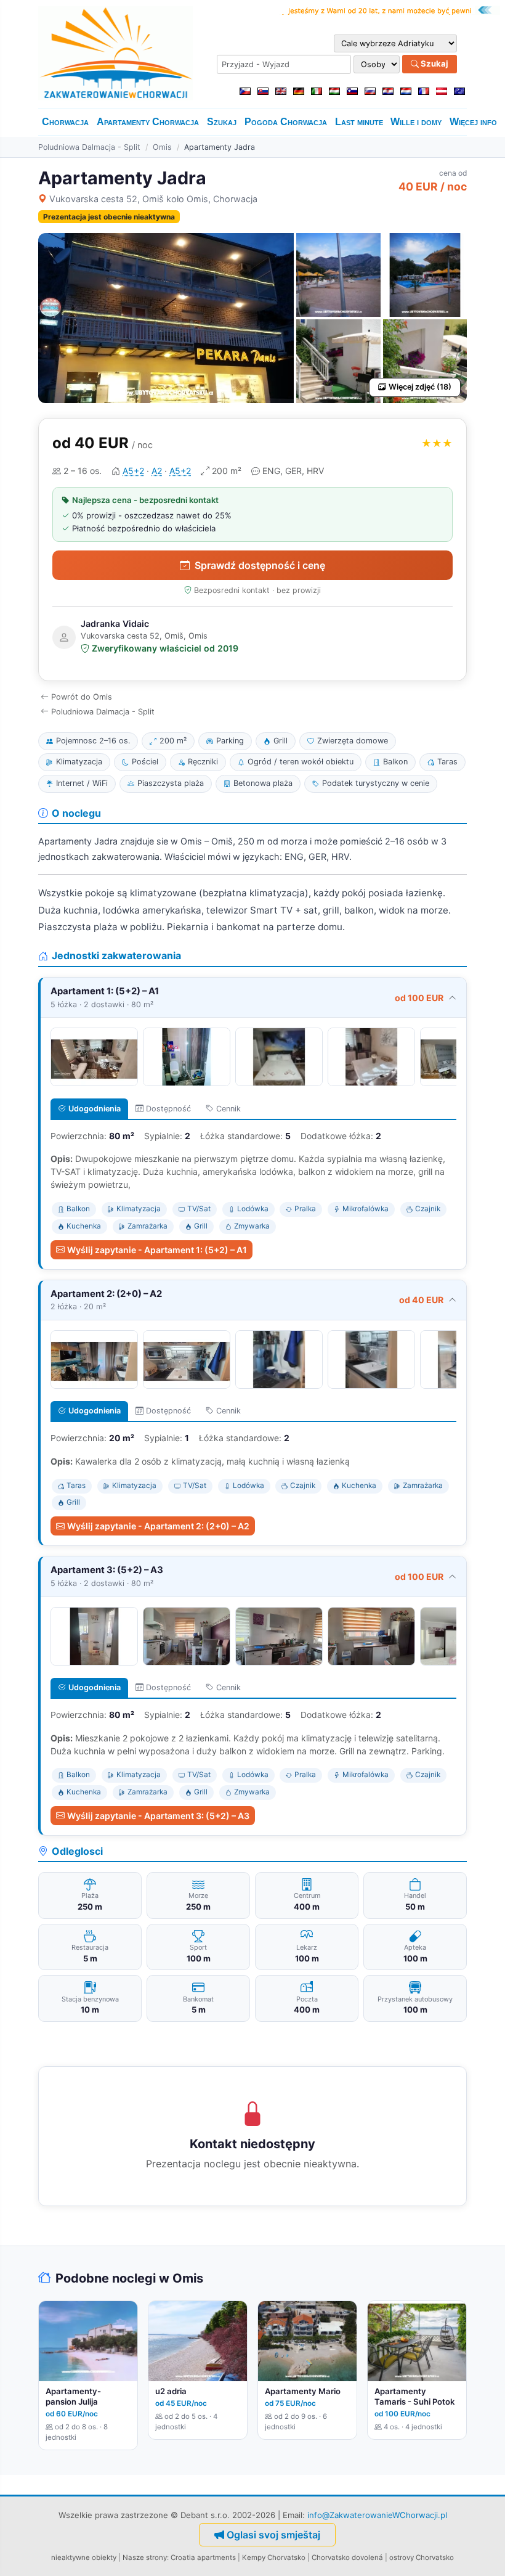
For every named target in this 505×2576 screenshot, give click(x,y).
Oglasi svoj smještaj (273, 2535)
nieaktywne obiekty (84, 2558)
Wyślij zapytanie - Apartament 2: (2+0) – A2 (158, 1526)
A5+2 (133, 471)
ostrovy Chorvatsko (422, 2558)
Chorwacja (65, 122)
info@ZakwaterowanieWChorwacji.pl (377, 2515)
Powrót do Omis (82, 697)
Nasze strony (145, 2558)
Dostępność (168, 1109)
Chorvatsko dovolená (347, 2558)
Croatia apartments (203, 2558)
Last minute (359, 122)
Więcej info (473, 122)
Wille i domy (416, 122)
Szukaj (434, 63)
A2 (157, 471)
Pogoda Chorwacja (286, 122)
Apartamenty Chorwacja (148, 122)
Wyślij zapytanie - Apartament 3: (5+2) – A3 (158, 1816)
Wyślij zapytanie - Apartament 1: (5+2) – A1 (157, 1250)
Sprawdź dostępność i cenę (260, 565)
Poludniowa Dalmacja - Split (89, 147)
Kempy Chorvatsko (274, 2558)
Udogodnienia (95, 1109)
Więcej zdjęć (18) (420, 387)
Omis (162, 147)
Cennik (228, 1109)
